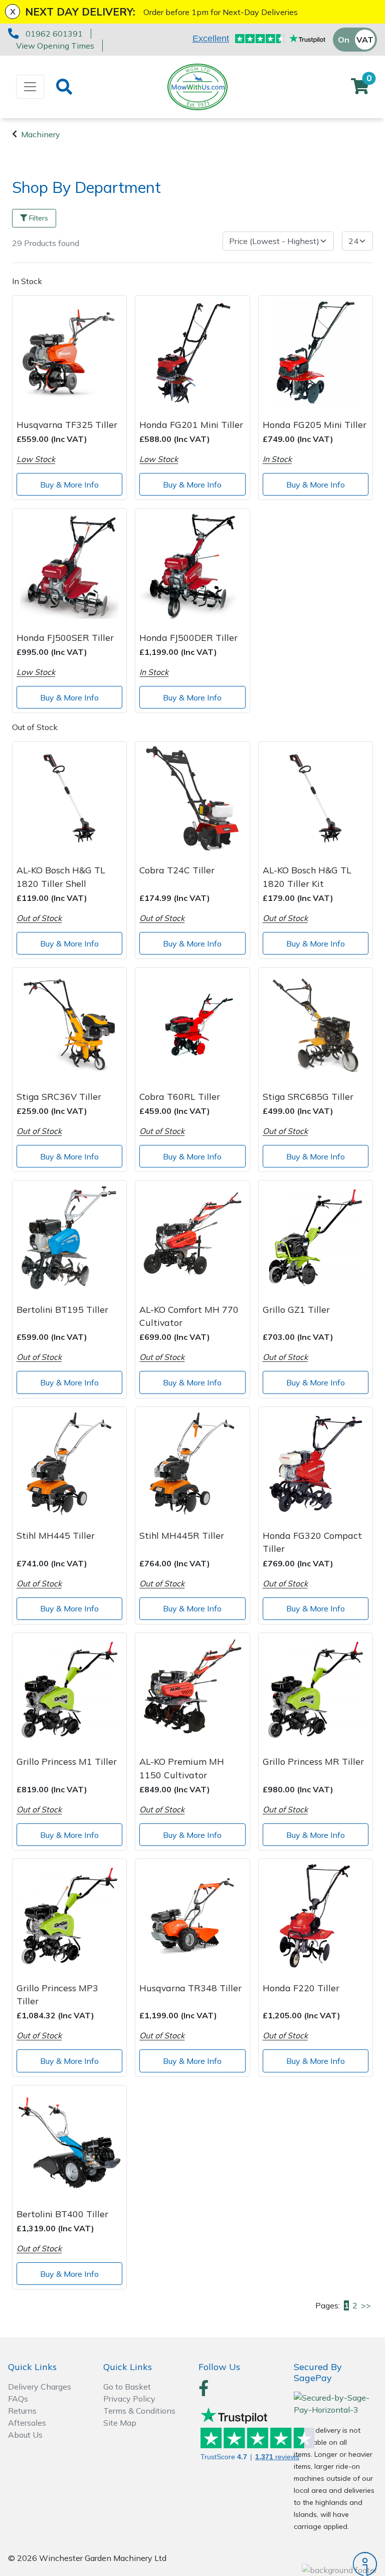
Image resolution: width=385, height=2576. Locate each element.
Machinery (41, 134)
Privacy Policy (129, 2399)
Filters (39, 218)
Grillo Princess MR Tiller (313, 1761)
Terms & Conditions (139, 2411)
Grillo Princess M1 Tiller (67, 1761)
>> (366, 2305)
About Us (25, 2435)
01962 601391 (54, 34)
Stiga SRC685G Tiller (308, 1096)
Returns (22, 2411)
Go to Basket (127, 2387)
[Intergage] (335, 2564)
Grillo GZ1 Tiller (296, 1309)
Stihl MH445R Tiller (182, 1535)
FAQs (18, 2399)
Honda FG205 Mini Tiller (315, 424)
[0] (360, 89)
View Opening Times (55, 46)
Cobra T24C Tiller (177, 870)
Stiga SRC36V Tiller (59, 1096)
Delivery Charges (40, 2387)
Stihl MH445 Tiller (56, 1535)
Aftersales (27, 2423)
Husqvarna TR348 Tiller (190, 1988)
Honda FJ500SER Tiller (65, 637)
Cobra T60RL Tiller (180, 1096)
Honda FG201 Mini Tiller (191, 424)
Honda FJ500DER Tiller (188, 637)
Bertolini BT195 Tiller (62, 1309)
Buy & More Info (69, 485)
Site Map (120, 2423)
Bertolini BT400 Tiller (62, 2214)
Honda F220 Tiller (301, 1988)
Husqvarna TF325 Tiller (67, 424)
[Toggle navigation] (30, 87)
